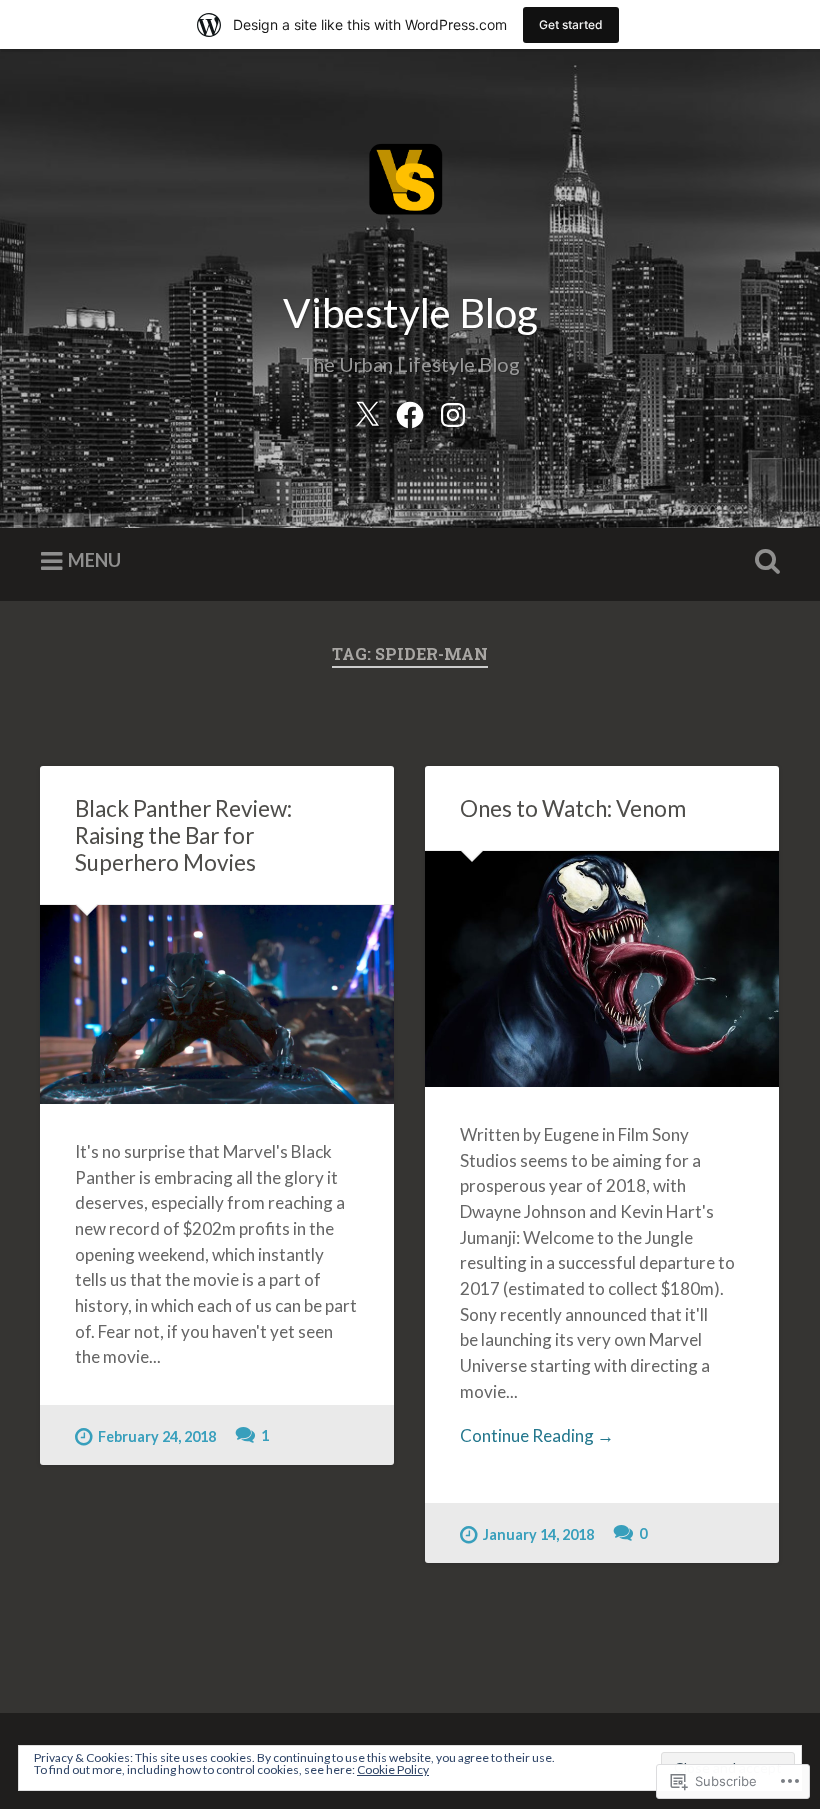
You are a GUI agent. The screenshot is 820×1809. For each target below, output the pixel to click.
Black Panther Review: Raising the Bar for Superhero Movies (183, 835)
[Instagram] (453, 410)
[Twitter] (367, 410)
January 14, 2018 (538, 1534)
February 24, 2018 (157, 1436)
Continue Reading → (537, 1435)
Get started (571, 24)
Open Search (763, 562)
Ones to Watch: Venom (573, 808)
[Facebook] (410, 410)
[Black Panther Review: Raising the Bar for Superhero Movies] (217, 1004)
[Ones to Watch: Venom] (602, 969)
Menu (94, 560)
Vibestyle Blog (410, 312)
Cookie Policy (393, 1769)
